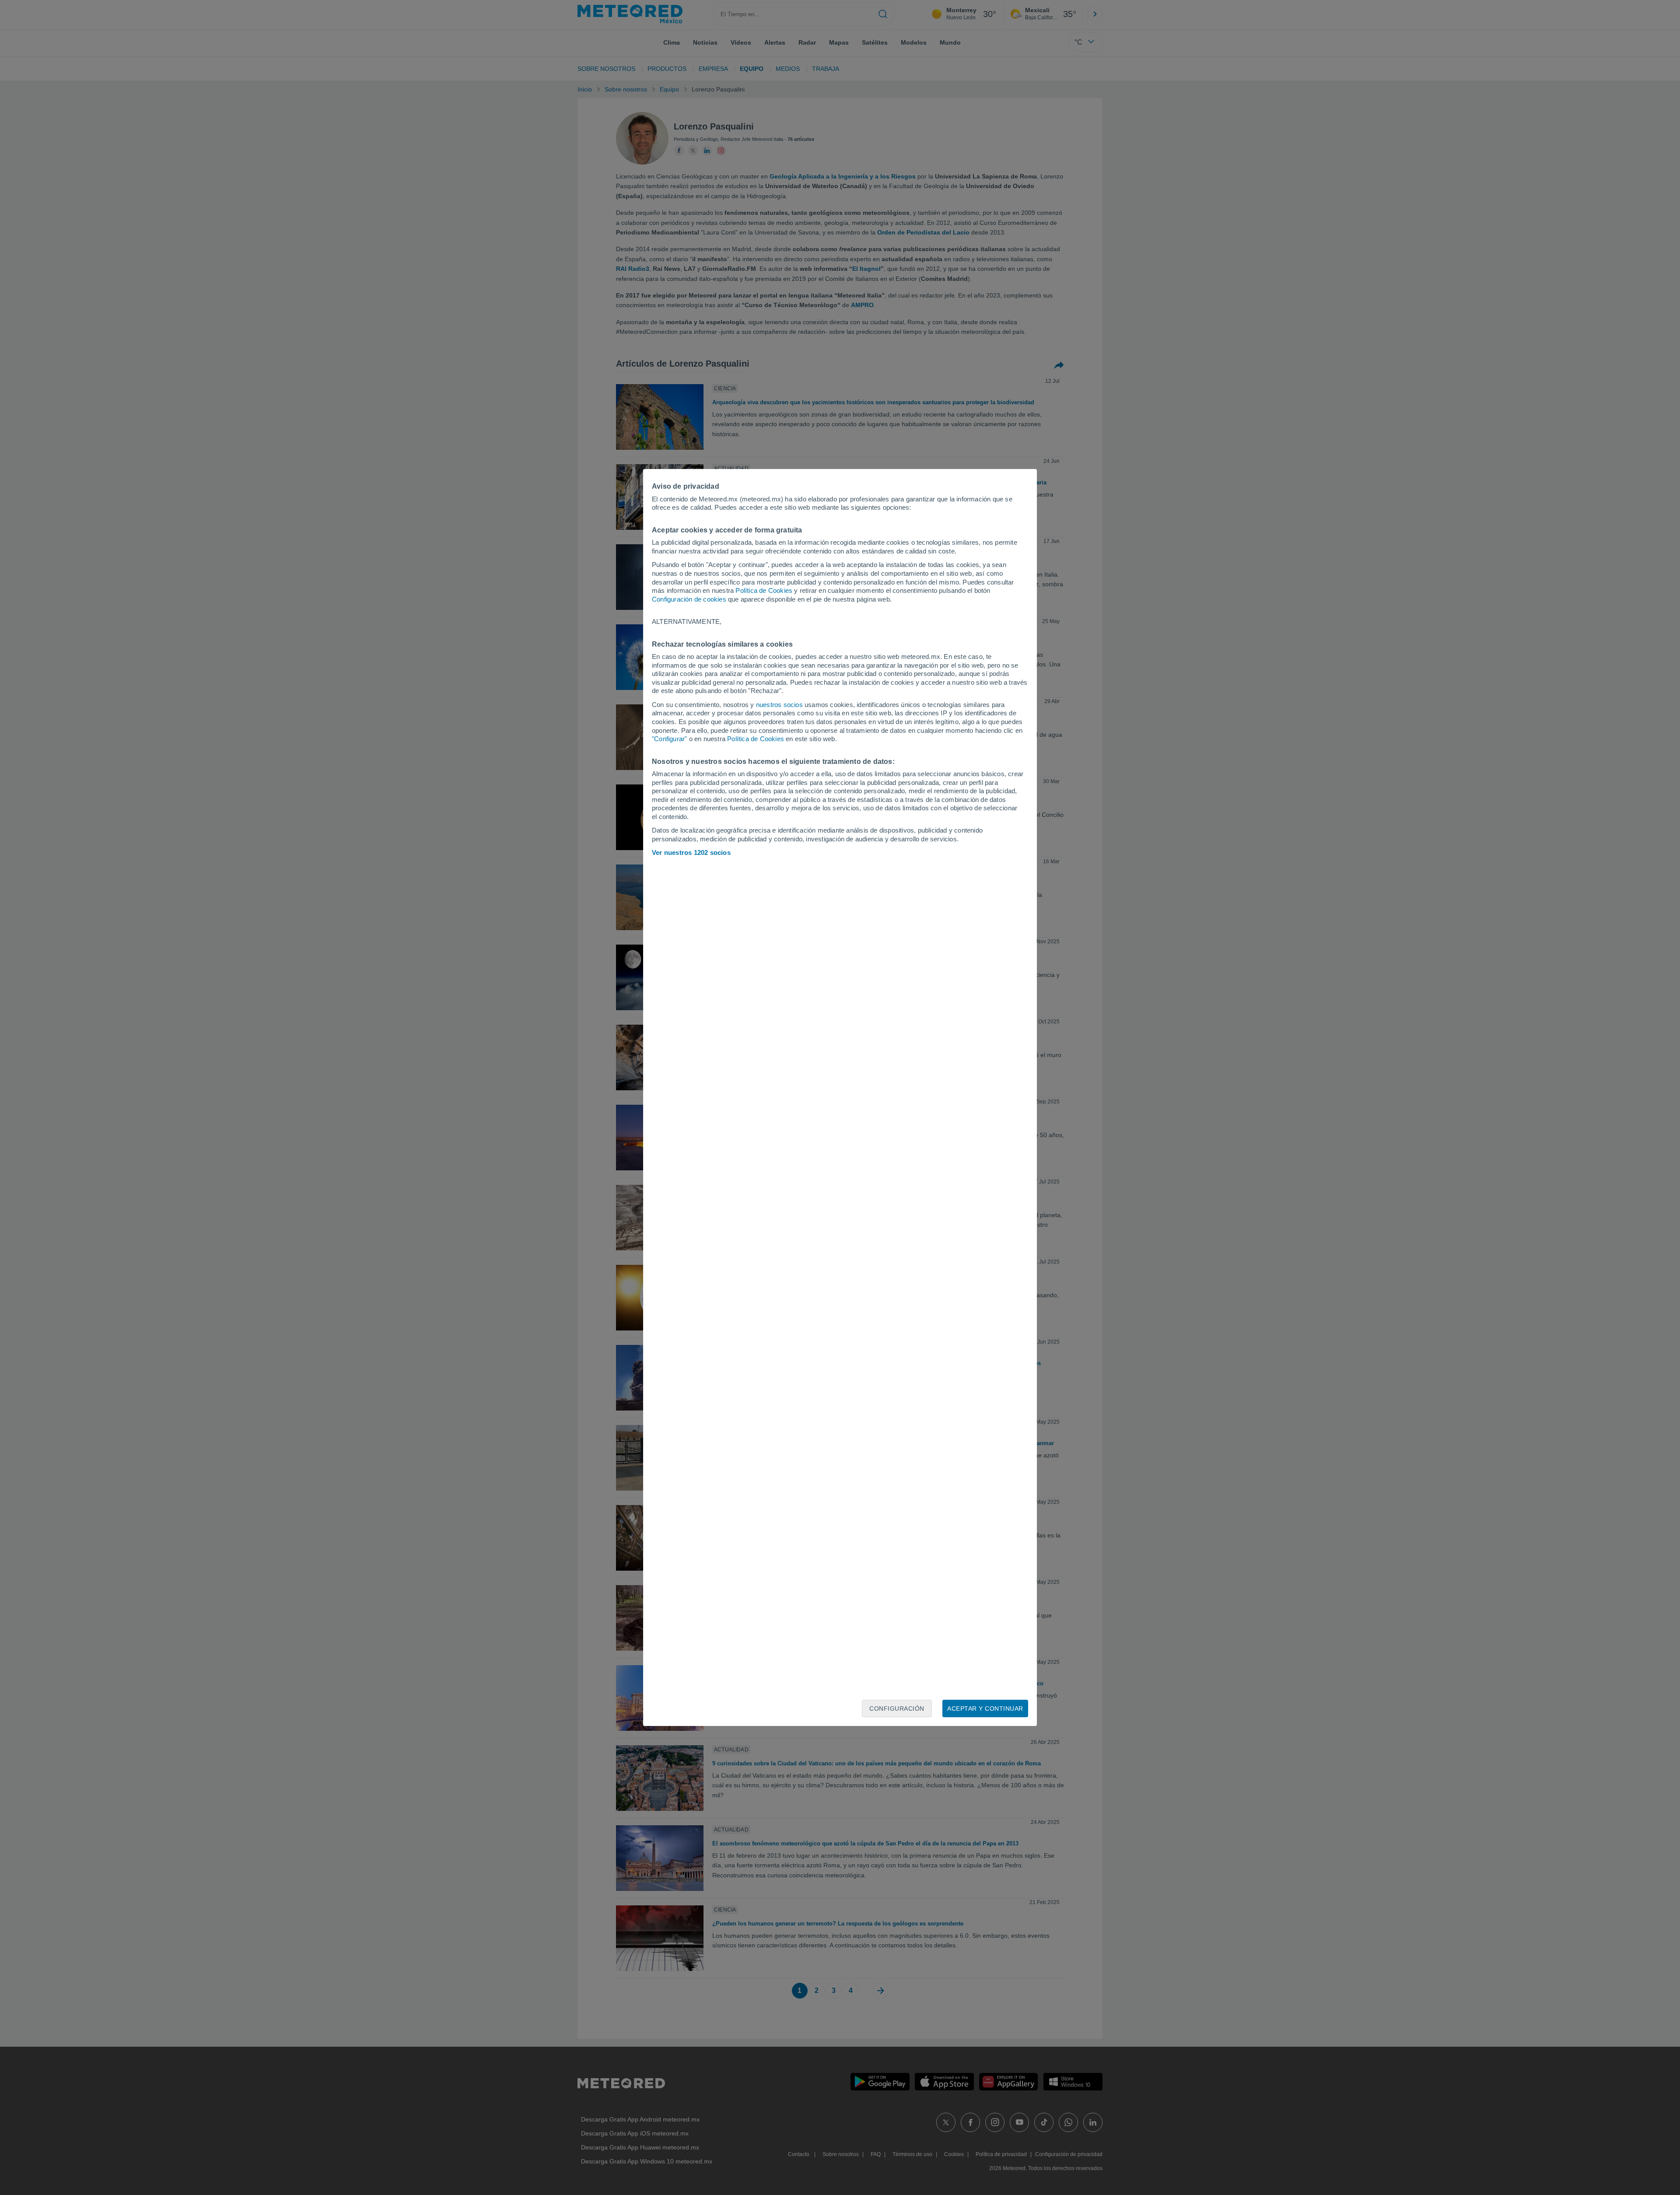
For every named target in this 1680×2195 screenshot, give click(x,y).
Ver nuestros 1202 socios (691, 852)
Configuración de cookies (689, 599)
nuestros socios (779, 705)
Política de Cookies (764, 590)
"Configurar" (669, 739)
